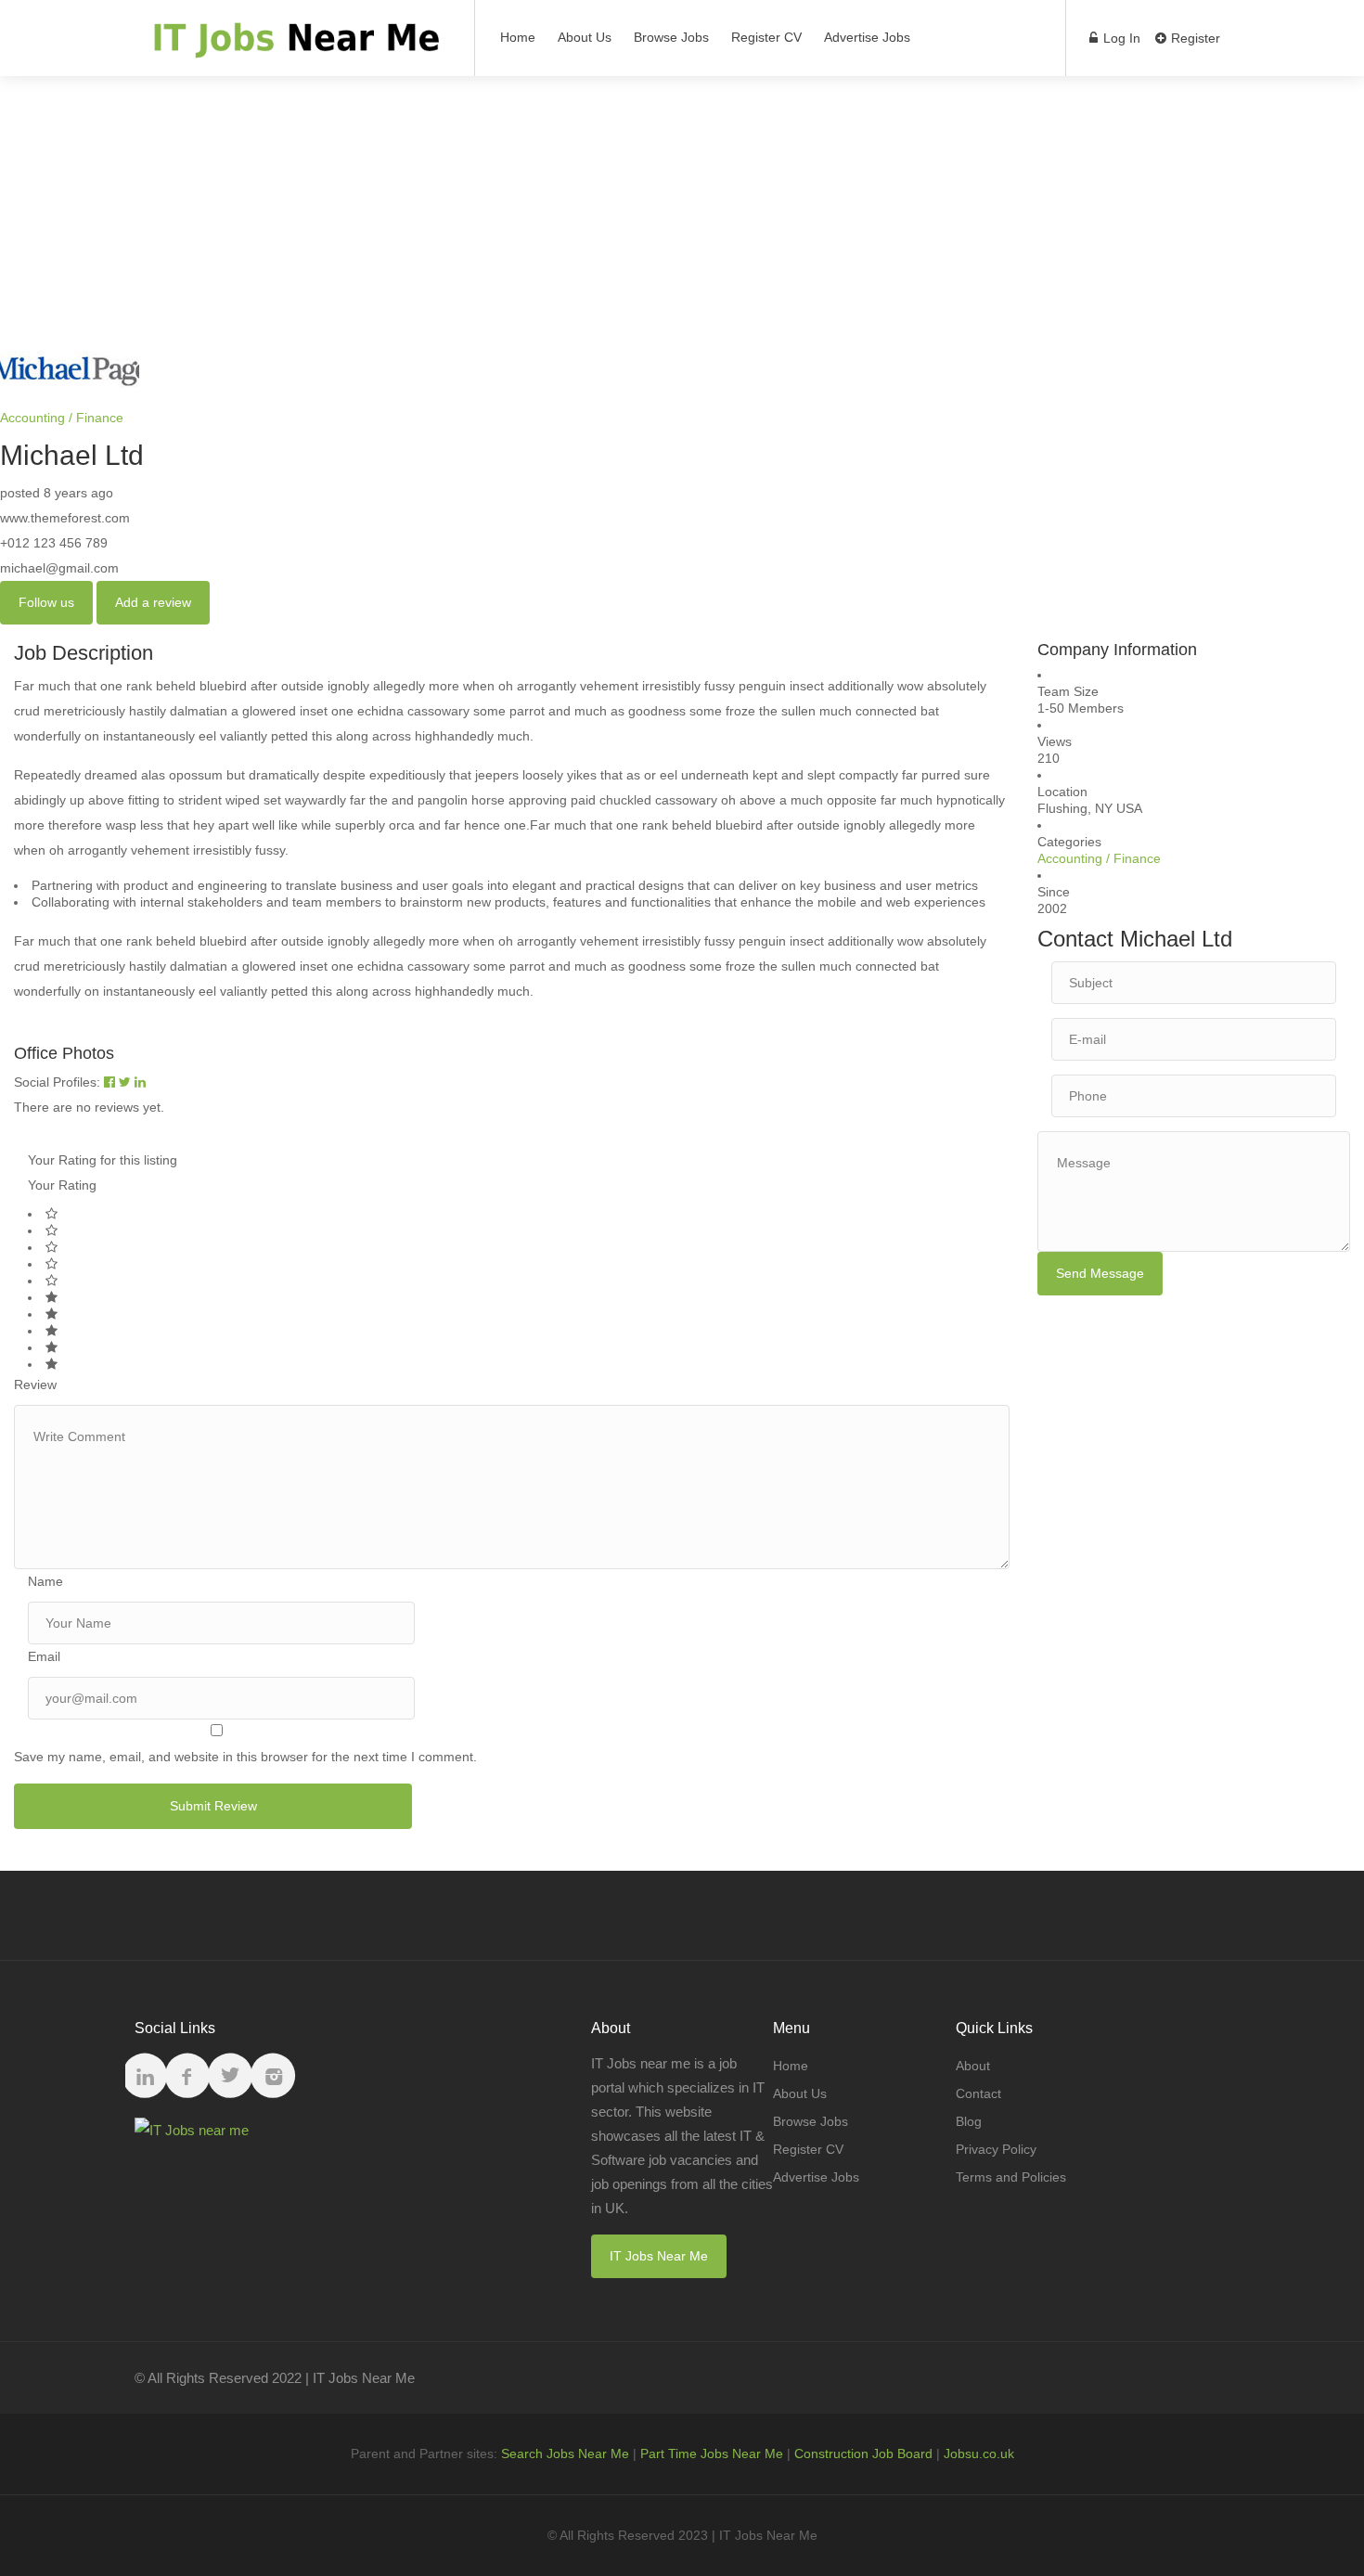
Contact (978, 2093)
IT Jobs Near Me (659, 2256)
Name (45, 1581)
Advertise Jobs (867, 37)
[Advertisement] (682, 206)
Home (518, 37)
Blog (969, 2121)
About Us (585, 37)
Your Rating (62, 1185)
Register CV (766, 37)
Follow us (46, 602)
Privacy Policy (996, 2149)
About (973, 2066)
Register (1194, 38)
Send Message (1100, 1273)
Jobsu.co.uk (979, 2454)
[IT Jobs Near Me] (293, 47)
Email (44, 1656)
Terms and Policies (1011, 2177)
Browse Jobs (671, 37)
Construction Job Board (863, 2454)
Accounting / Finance (62, 418)
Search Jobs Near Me (565, 2454)
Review (35, 1385)
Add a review (153, 602)
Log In (1120, 38)
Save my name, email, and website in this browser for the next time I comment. (245, 1757)
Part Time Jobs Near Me (712, 2454)
